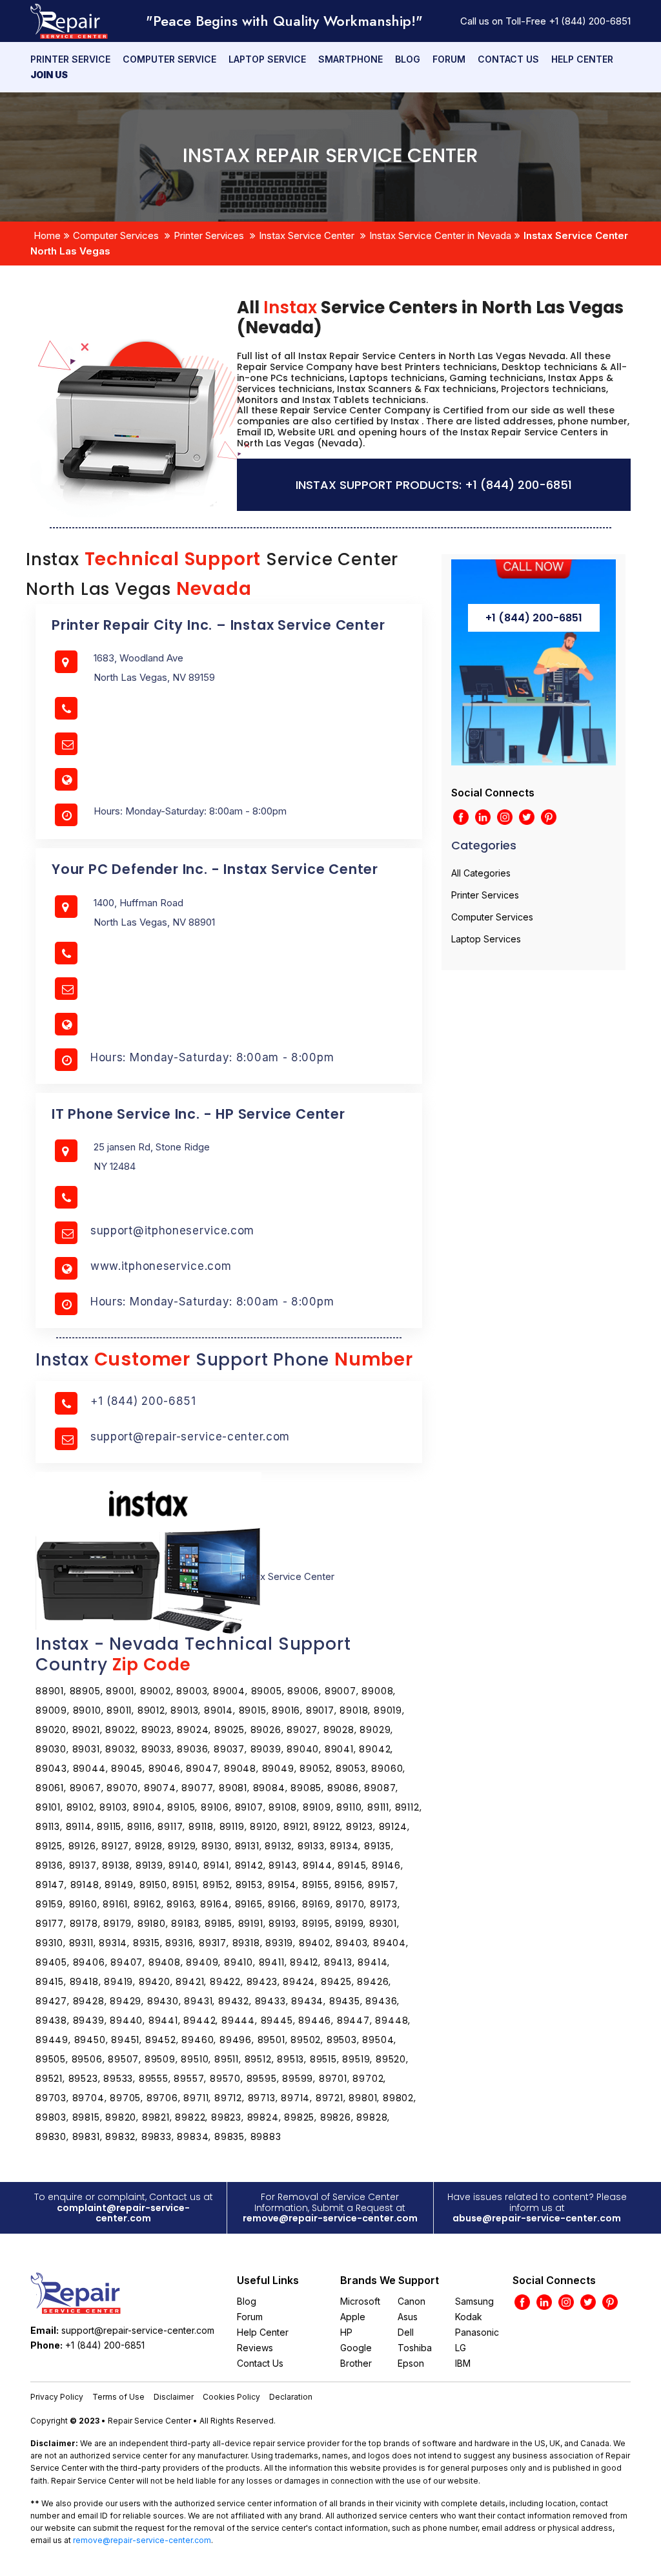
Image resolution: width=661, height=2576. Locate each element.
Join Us (49, 75)
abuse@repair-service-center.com (537, 2218)
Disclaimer (174, 2397)
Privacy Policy (57, 2397)
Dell (406, 2332)
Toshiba (415, 2348)
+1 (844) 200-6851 (590, 21)
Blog (408, 59)
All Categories (481, 873)
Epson (411, 2363)
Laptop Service (267, 59)
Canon (412, 2301)
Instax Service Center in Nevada (440, 235)
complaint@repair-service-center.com (123, 2213)
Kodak (469, 2317)
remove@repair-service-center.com (330, 2218)
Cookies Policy (231, 2397)
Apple (353, 2317)
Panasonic (477, 2332)
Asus (408, 2317)
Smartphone (351, 59)
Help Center (582, 59)
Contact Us (508, 59)
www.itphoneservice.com (161, 1266)
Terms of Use (118, 2397)
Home (47, 235)
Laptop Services (486, 939)
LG (461, 2348)
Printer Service (70, 59)
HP (346, 2332)
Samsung (474, 2301)
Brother (356, 2363)
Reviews (255, 2348)
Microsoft (360, 2301)
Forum (449, 59)
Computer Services (116, 235)
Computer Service (169, 59)
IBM (463, 2363)
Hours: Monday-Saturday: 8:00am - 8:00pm (212, 1057)
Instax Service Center (307, 235)
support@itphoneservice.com (172, 1231)
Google (356, 2348)
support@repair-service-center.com (190, 1437)
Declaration (291, 2397)
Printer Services (209, 235)
